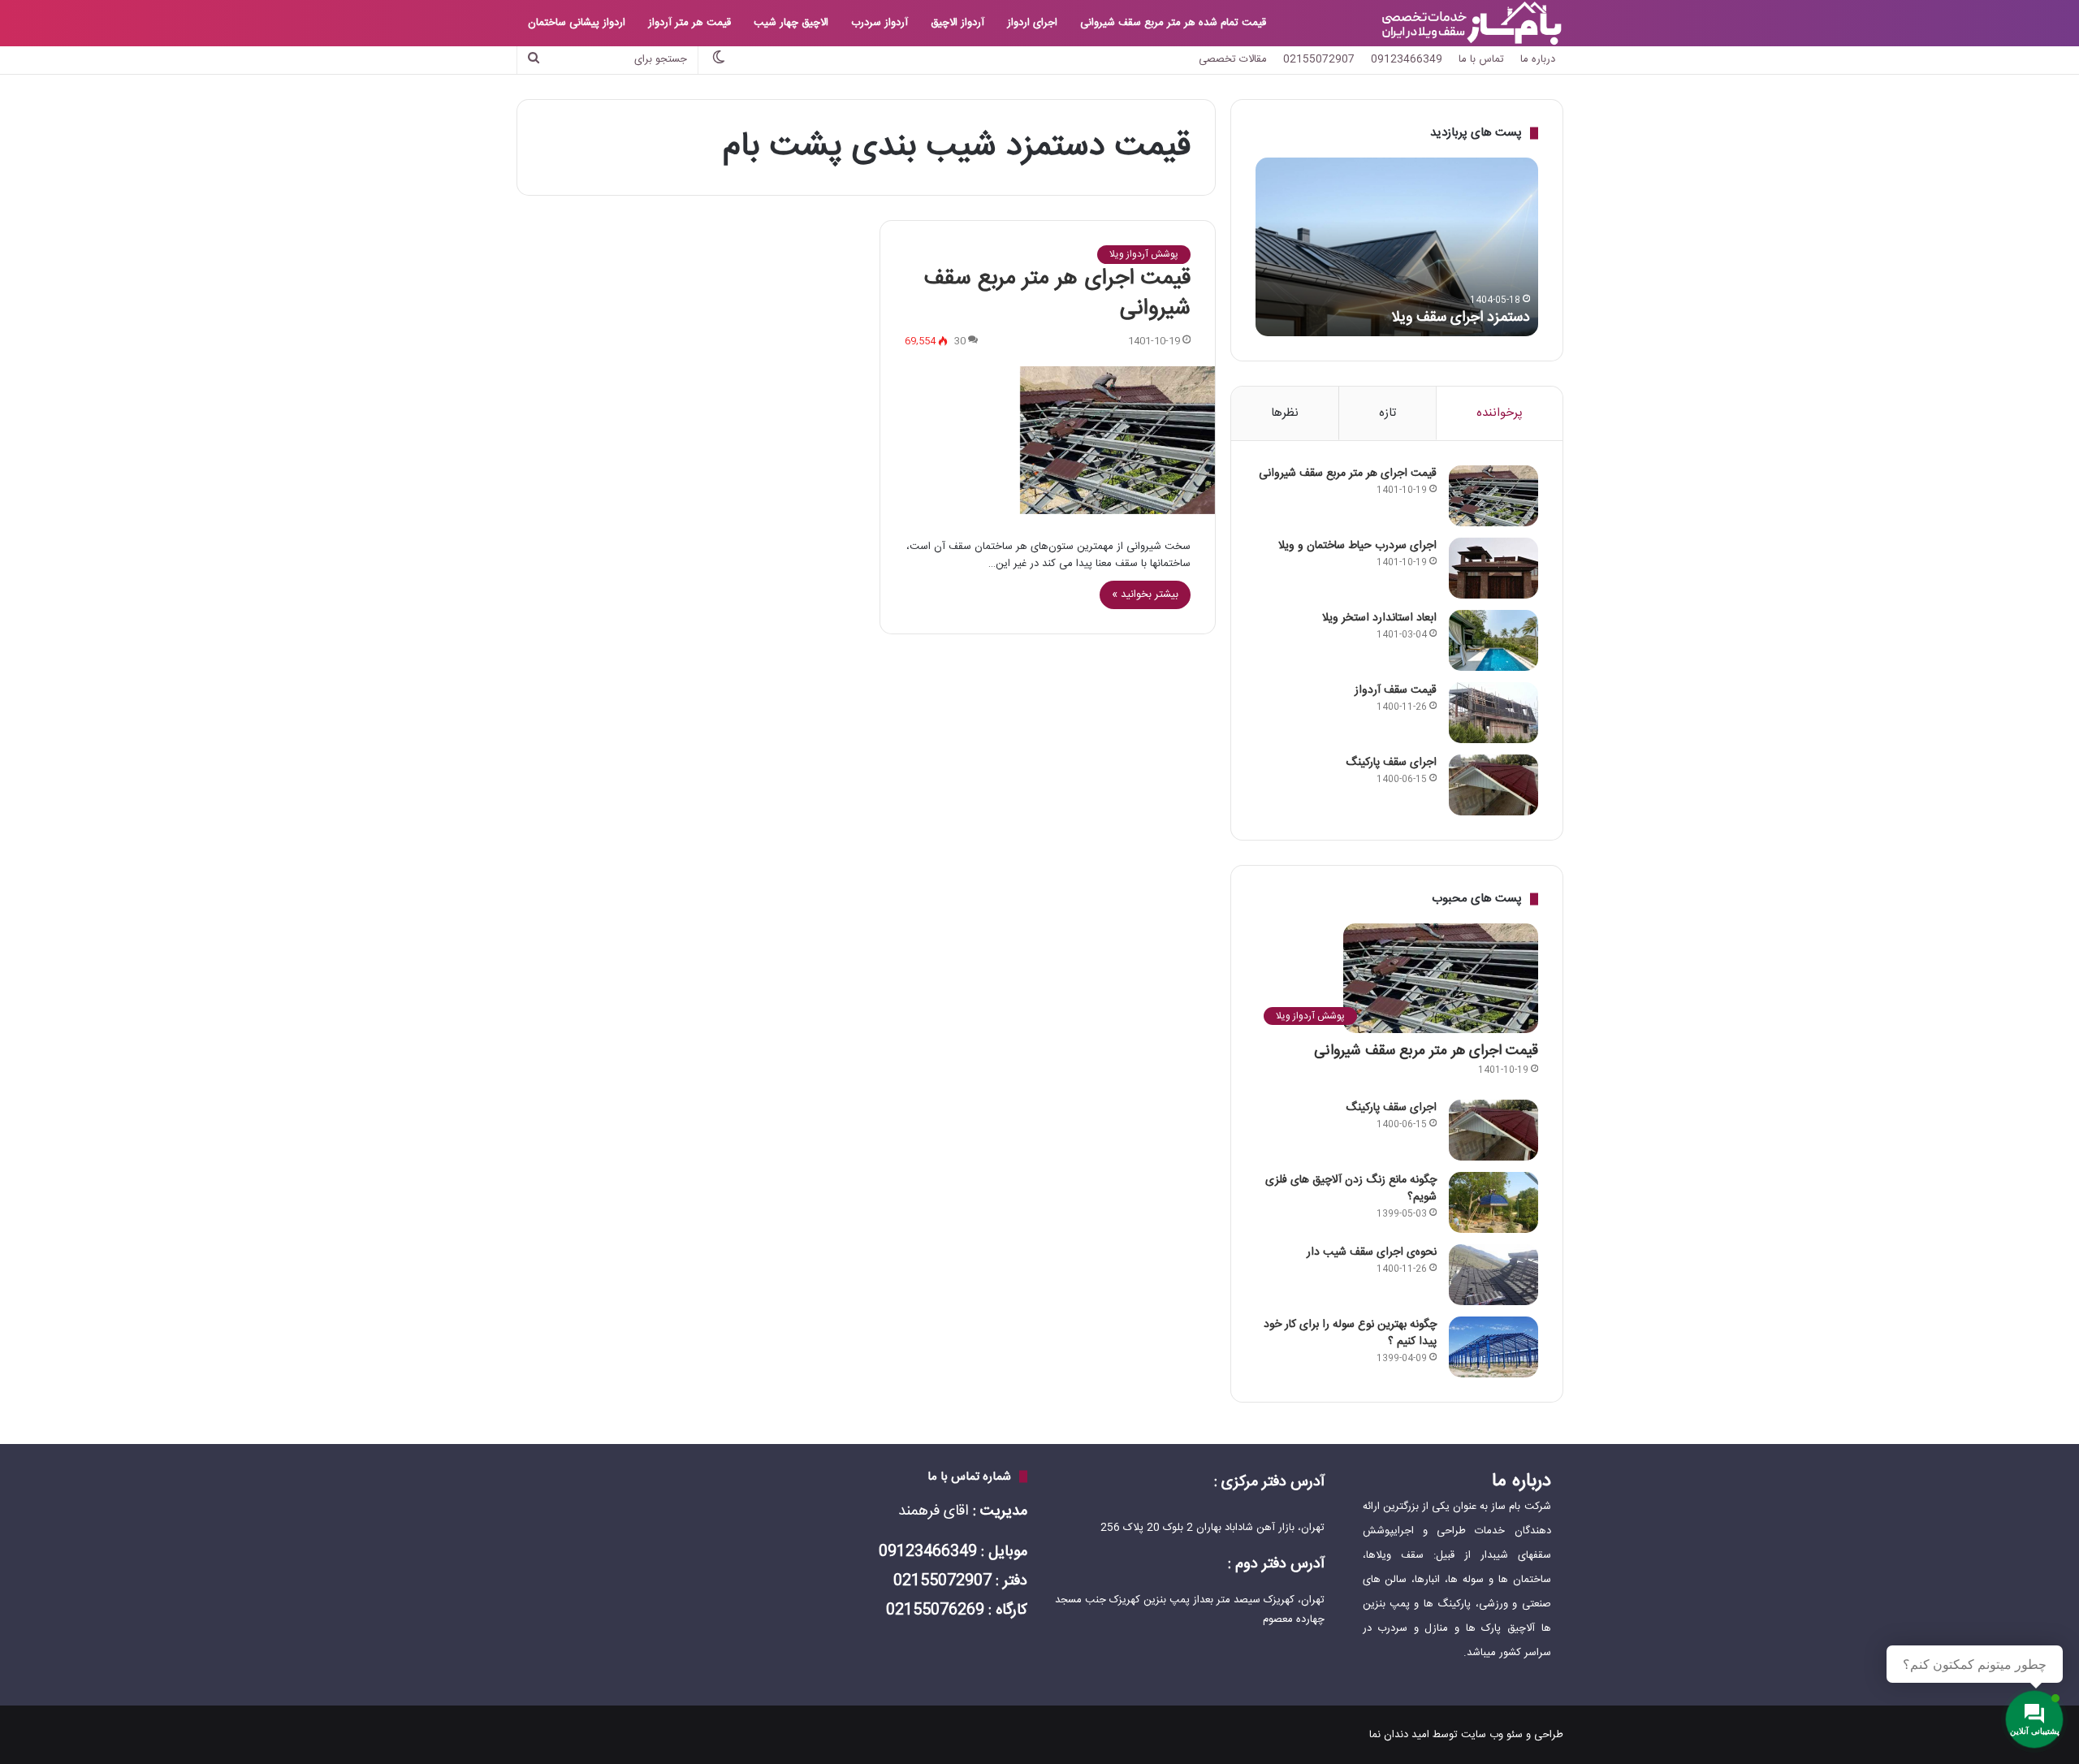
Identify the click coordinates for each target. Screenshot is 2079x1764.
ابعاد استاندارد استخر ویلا (1379, 618)
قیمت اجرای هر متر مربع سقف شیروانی (1057, 294)
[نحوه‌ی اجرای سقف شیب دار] (1493, 1275)
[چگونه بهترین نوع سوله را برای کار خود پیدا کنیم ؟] (1493, 1347)
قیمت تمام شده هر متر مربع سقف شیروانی (1173, 23)
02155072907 (1319, 59)
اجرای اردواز (1032, 23)
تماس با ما (1481, 59)
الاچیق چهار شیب (791, 23)
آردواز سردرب (880, 23)
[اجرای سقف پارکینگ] (1493, 785)
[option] (1397, 247)
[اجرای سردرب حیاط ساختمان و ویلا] (1493, 568)
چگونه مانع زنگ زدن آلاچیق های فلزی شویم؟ (1351, 1189)
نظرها (1285, 413)
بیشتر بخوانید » (1145, 594)
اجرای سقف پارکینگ (1391, 763)
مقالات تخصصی (1233, 59)
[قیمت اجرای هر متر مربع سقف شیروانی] (1047, 440)
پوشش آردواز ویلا (1144, 254)
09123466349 (1407, 59)
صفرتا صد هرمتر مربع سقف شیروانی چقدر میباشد (1410, 307)
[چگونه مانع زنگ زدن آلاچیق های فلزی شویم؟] (1493, 1202)
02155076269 (935, 1611)
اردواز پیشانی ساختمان (577, 23)
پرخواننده (1500, 413)
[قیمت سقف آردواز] (1493, 713)
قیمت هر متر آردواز (689, 23)
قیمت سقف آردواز (1396, 690)
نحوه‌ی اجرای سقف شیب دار (1372, 1252)
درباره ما (1538, 59)
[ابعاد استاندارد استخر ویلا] (1493, 640)
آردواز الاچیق (957, 23)
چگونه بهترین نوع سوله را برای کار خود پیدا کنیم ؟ (1350, 1333)
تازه (1387, 413)
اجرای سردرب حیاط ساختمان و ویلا (1357, 546)
